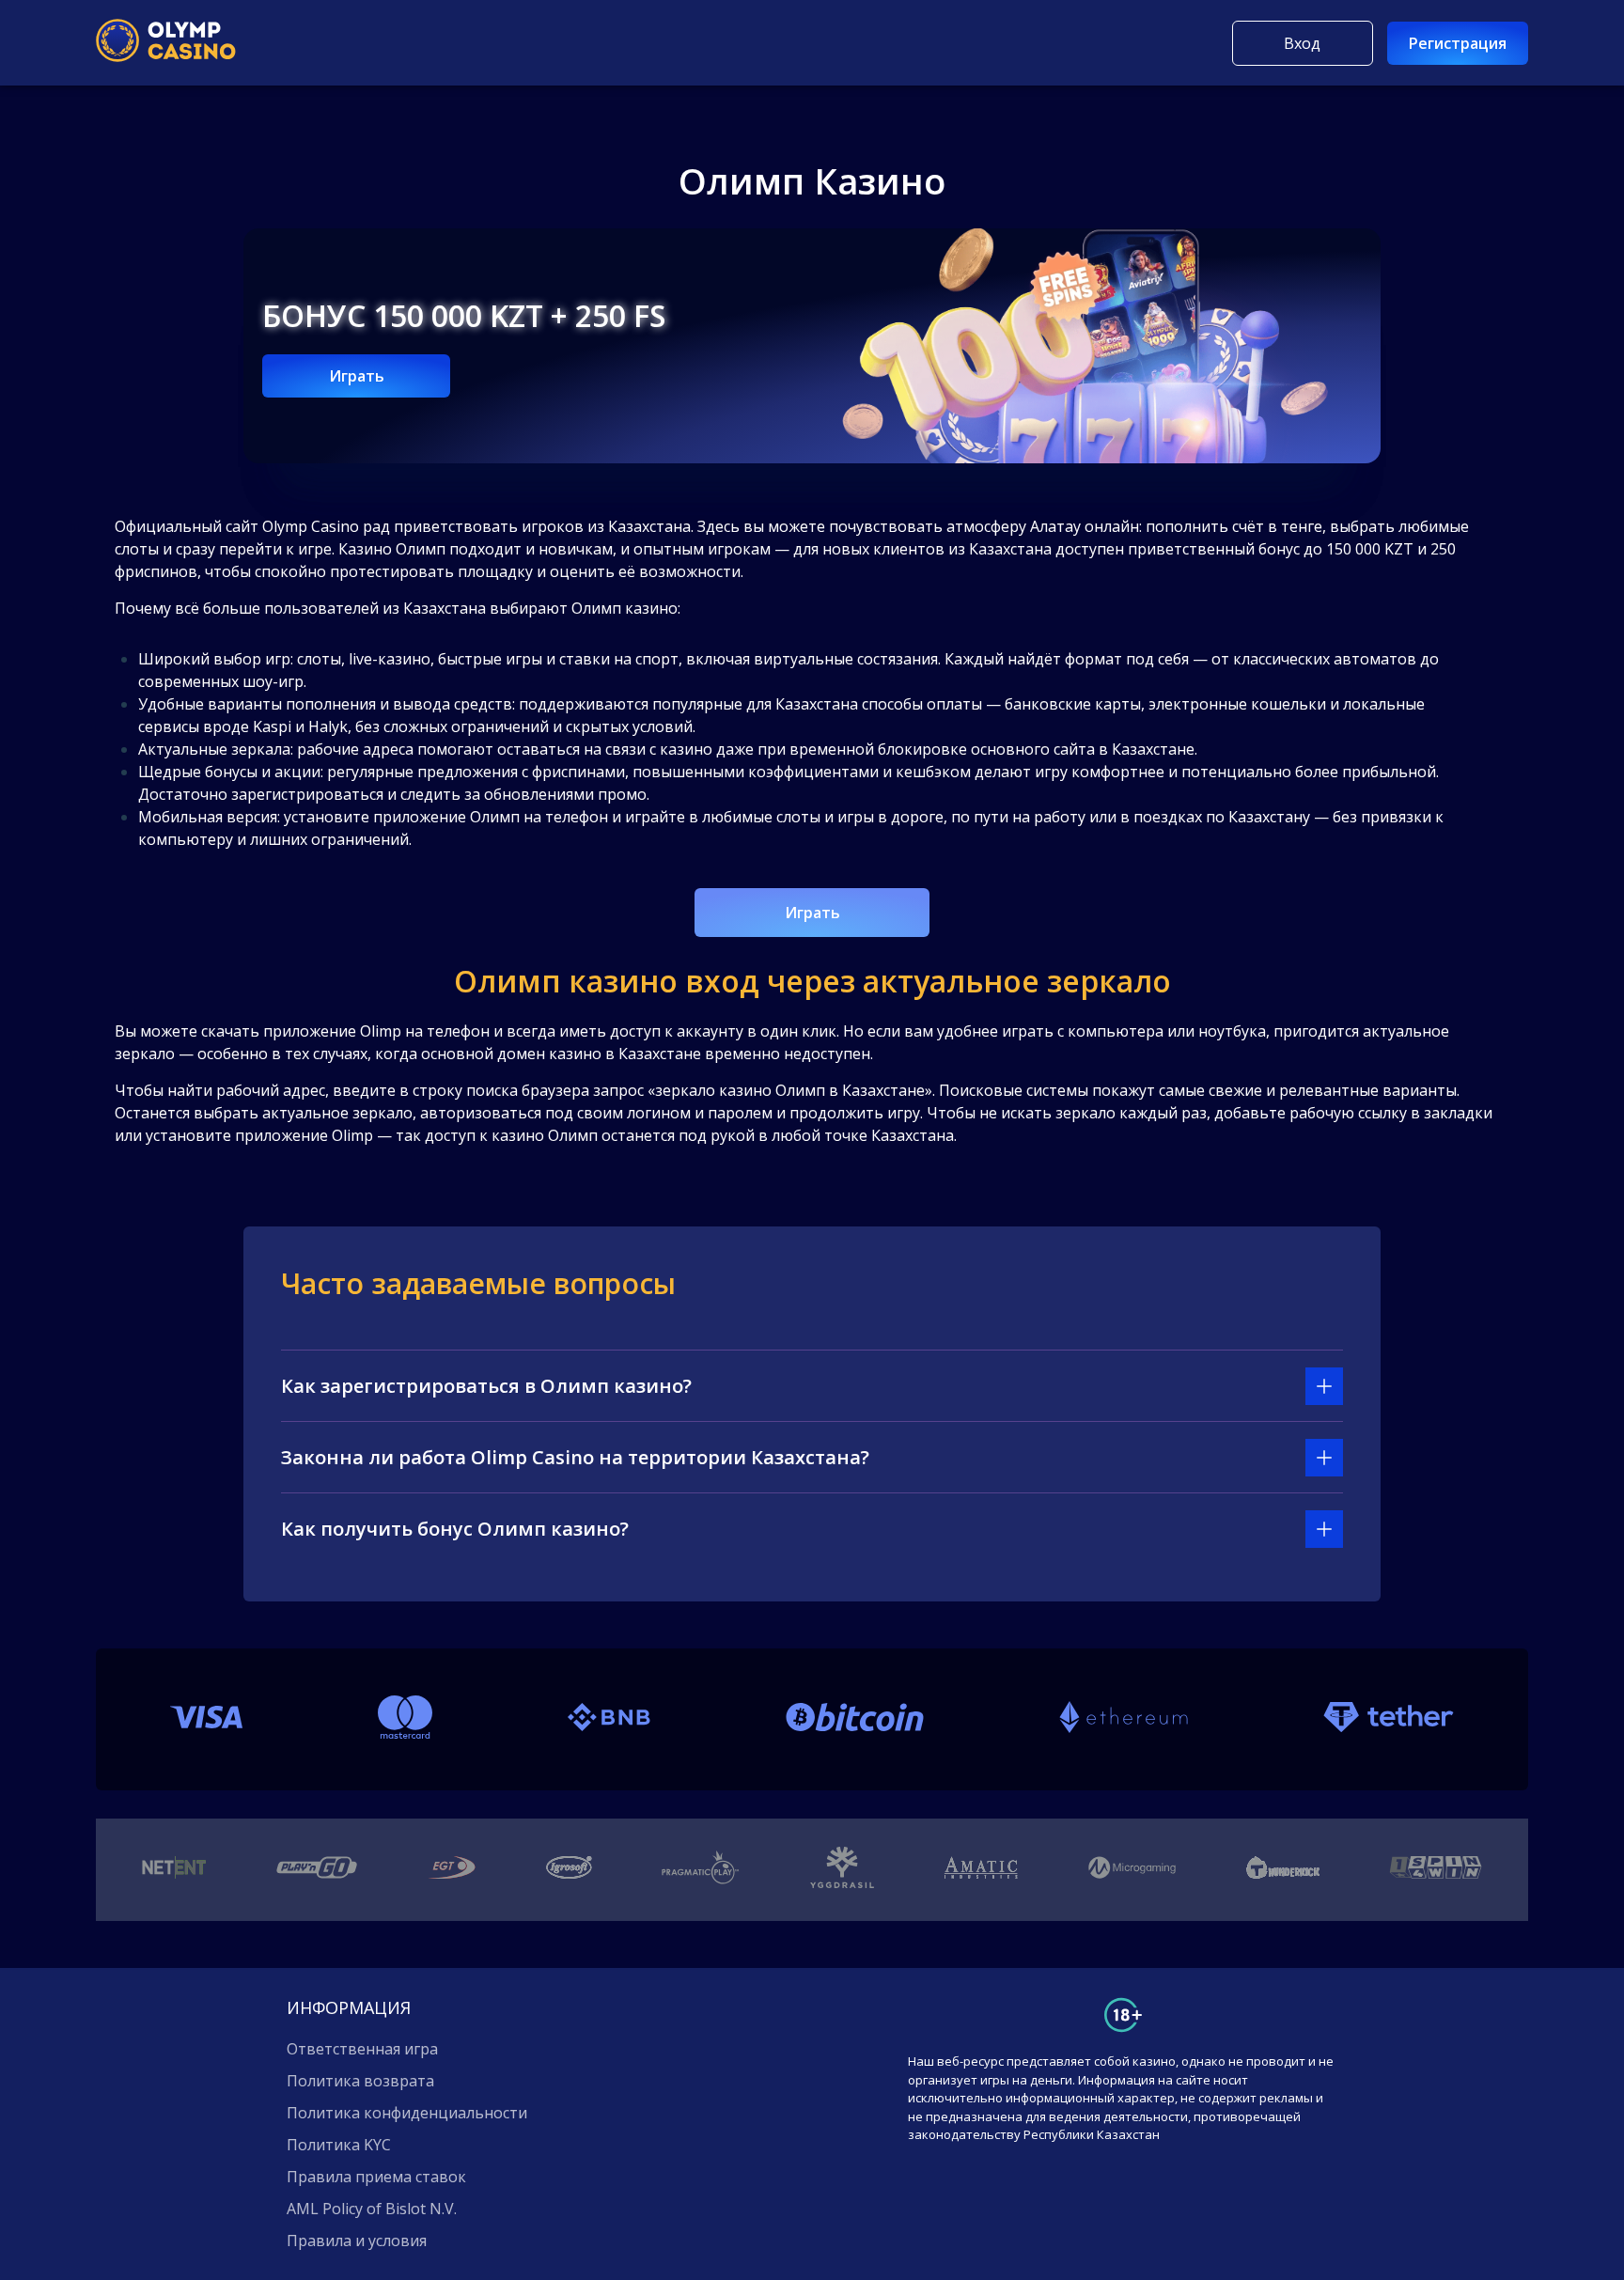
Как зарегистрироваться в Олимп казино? (486, 1386)
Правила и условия (357, 2241)
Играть (357, 376)
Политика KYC (339, 2145)
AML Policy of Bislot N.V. (372, 2209)
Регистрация (1458, 43)
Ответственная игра (362, 2049)
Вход (1302, 43)
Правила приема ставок (376, 2177)
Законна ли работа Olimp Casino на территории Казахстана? (575, 1457)
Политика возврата (360, 2081)
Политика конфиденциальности (407, 2113)
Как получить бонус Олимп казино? (455, 1529)
